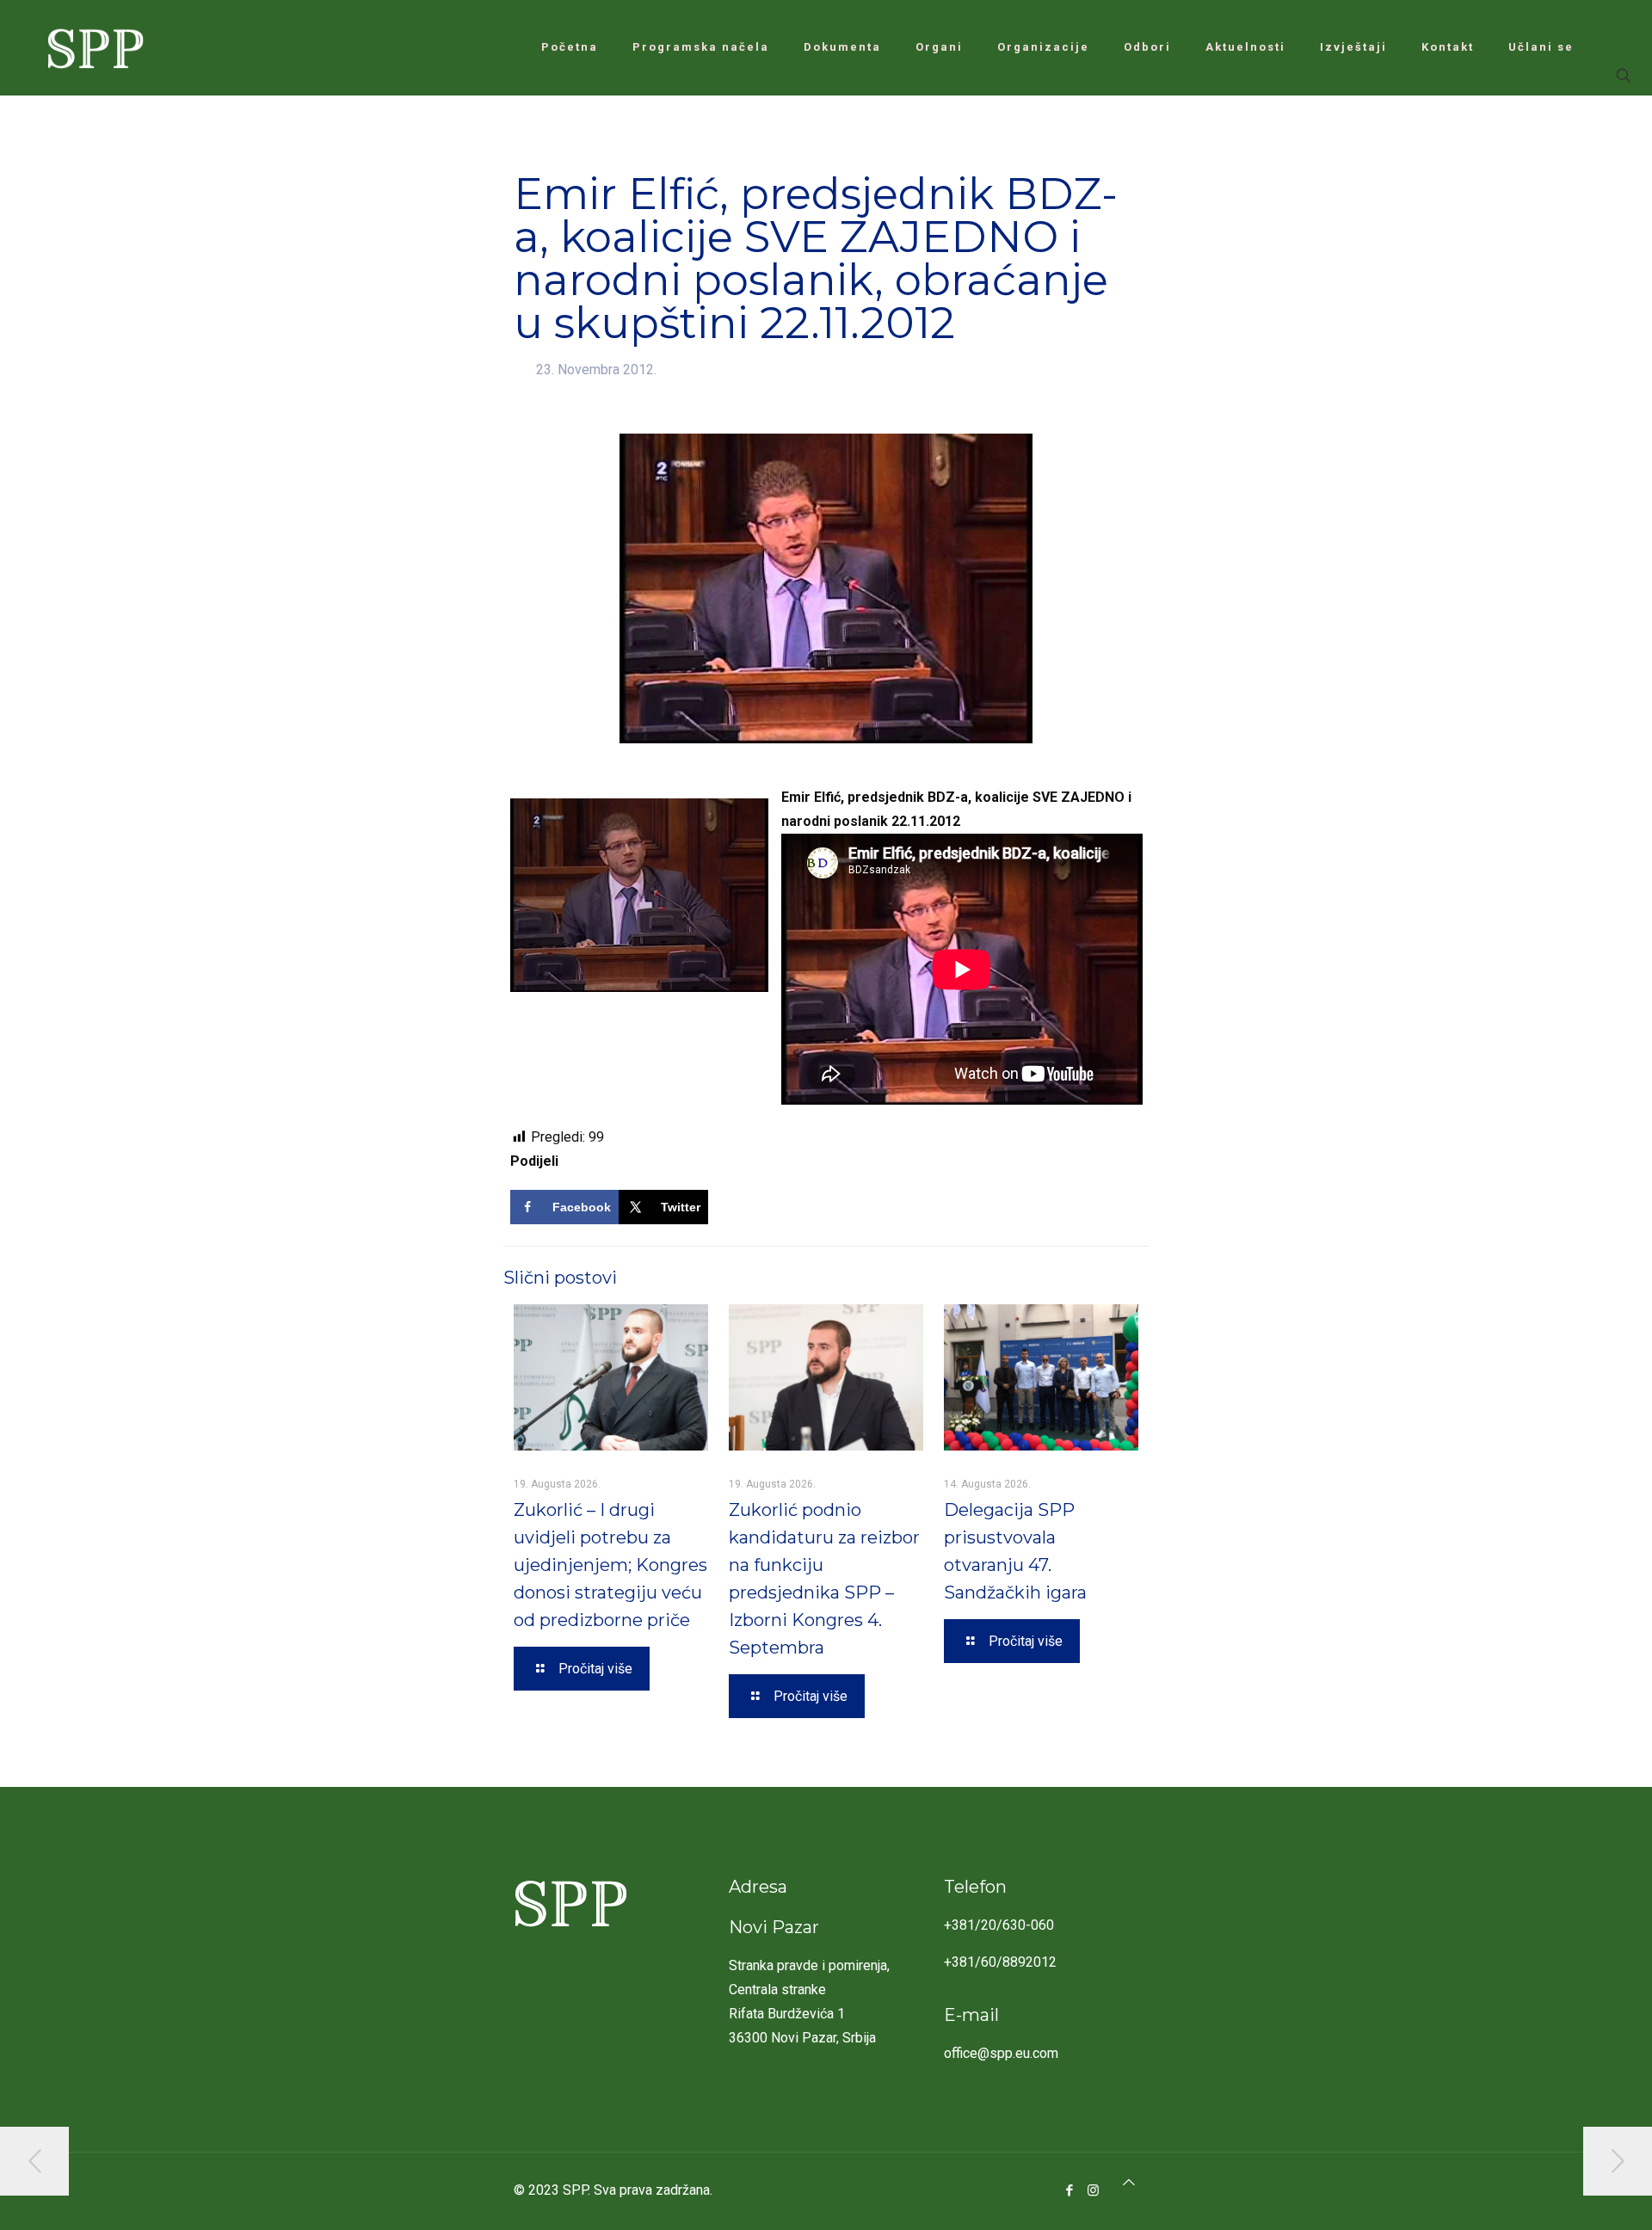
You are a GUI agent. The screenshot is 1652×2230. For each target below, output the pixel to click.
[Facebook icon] (1070, 2190)
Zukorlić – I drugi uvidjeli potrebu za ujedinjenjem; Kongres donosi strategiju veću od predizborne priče (610, 1565)
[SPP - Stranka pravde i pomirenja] (91, 47)
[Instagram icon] (1093, 2190)
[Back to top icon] (1129, 2183)
